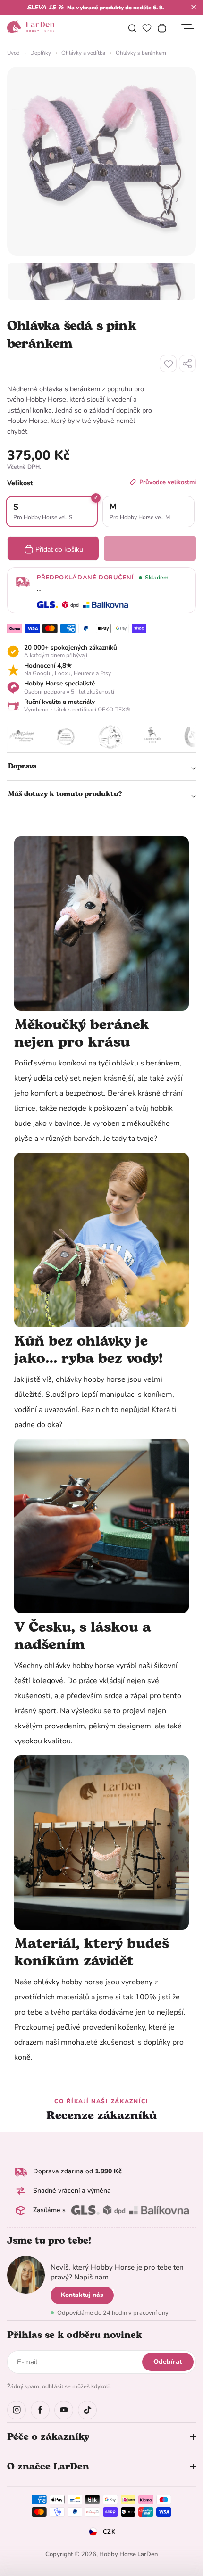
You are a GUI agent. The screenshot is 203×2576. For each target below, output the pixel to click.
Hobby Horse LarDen (128, 2554)
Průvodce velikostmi (168, 482)
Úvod (13, 53)
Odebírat (168, 2362)
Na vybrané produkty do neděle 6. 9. (115, 8)
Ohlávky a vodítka (83, 53)
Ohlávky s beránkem (141, 53)
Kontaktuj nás (82, 2295)
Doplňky (41, 53)
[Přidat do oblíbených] (168, 363)
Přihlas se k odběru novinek (75, 2335)
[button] (194, 7)
